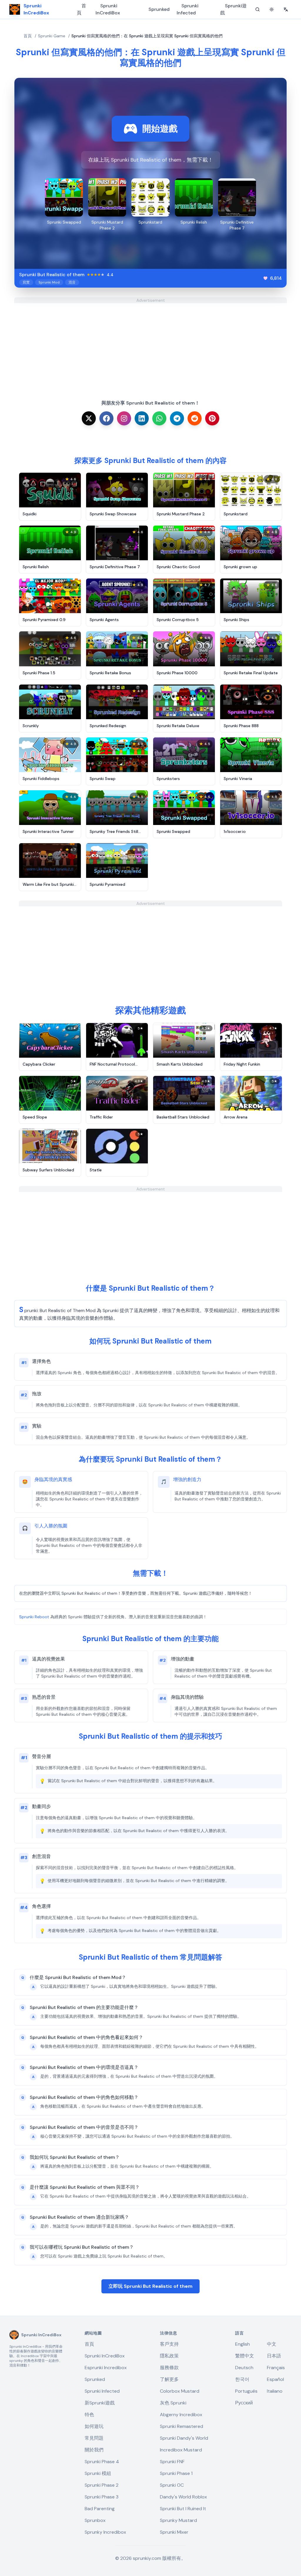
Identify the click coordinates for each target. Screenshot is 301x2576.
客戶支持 (169, 2344)
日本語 (274, 2356)
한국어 (242, 2379)
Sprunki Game (52, 36)
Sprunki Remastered (182, 2426)
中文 (272, 2344)
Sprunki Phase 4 (102, 2462)
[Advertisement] (150, 344)
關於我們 (94, 2450)
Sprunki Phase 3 (102, 2497)
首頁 (81, 9)
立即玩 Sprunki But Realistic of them (150, 2286)
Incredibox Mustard (181, 2450)
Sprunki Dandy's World (184, 2438)
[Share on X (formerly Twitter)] (89, 418)
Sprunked (159, 9)
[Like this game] (265, 278)
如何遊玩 (94, 2426)
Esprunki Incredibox (106, 2368)
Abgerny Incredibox (181, 2415)
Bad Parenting (100, 2509)
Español (275, 2379)
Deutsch (244, 2368)
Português (246, 2391)
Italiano (275, 2391)
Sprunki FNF (172, 2462)
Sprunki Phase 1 (176, 2473)
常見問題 (94, 2438)
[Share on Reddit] (195, 418)
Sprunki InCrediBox (108, 9)
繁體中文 (245, 2356)
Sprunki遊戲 (233, 9)
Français (276, 2368)
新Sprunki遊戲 (100, 2403)
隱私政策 (169, 2356)
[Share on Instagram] (124, 418)
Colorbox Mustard (180, 2391)
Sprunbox (95, 2520)
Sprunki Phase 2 (102, 2485)
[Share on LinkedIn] (142, 418)
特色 (89, 2415)
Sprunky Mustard (178, 2520)
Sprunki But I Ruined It (183, 2509)
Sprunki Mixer (174, 2532)
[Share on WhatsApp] (159, 418)
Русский (244, 2403)
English (243, 2344)
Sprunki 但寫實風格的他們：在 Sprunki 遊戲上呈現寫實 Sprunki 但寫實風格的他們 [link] (147, 36)
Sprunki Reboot (34, 1617)
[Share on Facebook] (106, 418)
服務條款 (169, 2368)
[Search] (257, 9)
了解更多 (169, 2379)
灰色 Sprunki (173, 2403)
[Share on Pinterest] (212, 418)
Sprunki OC (172, 2485)
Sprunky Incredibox (105, 2532)
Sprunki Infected (188, 9)
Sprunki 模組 (98, 2473)
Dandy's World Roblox (183, 2497)
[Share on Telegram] (177, 418)
